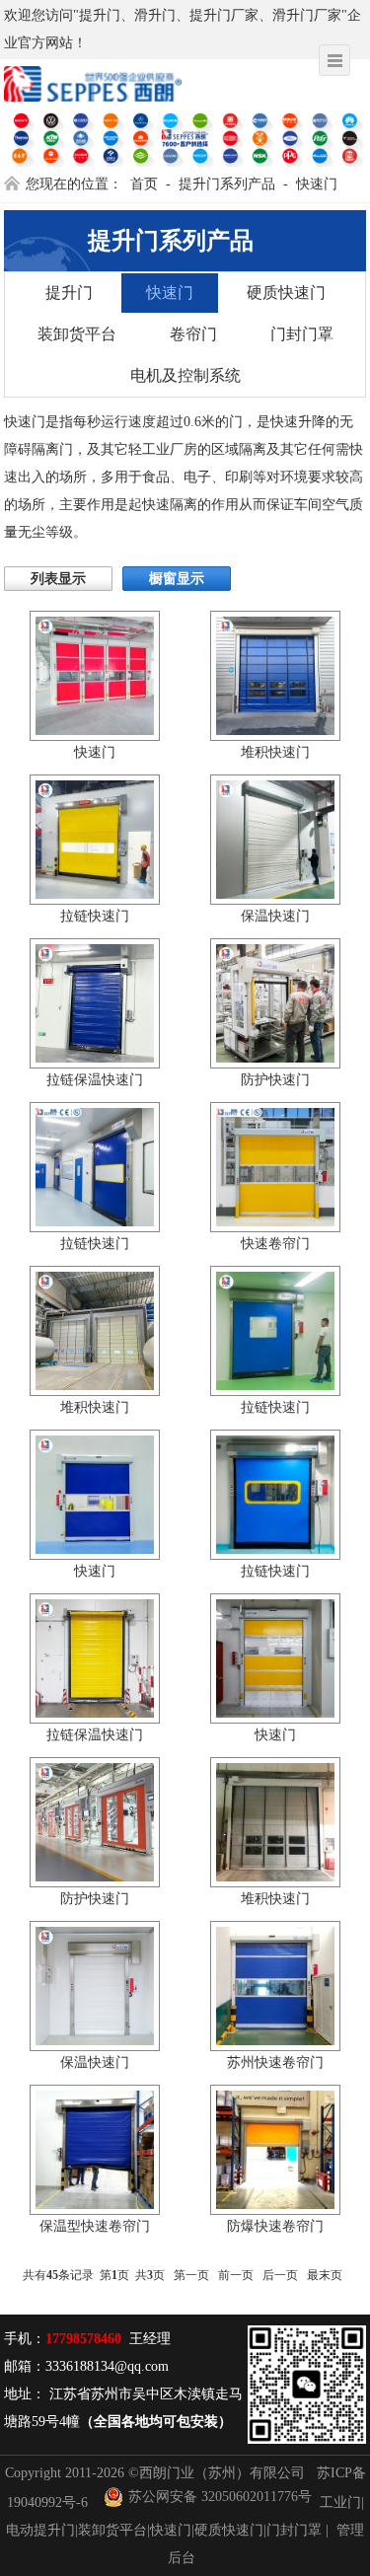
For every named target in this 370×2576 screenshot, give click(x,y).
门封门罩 (302, 334)
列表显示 (58, 579)
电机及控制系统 (185, 375)
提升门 (69, 293)
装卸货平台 (77, 334)
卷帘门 (193, 334)
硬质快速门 (286, 293)
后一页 (280, 2275)
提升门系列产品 (227, 184)
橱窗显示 (177, 579)
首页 (144, 184)
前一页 (236, 2275)
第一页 (191, 2275)
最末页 (325, 2275)
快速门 (317, 184)
